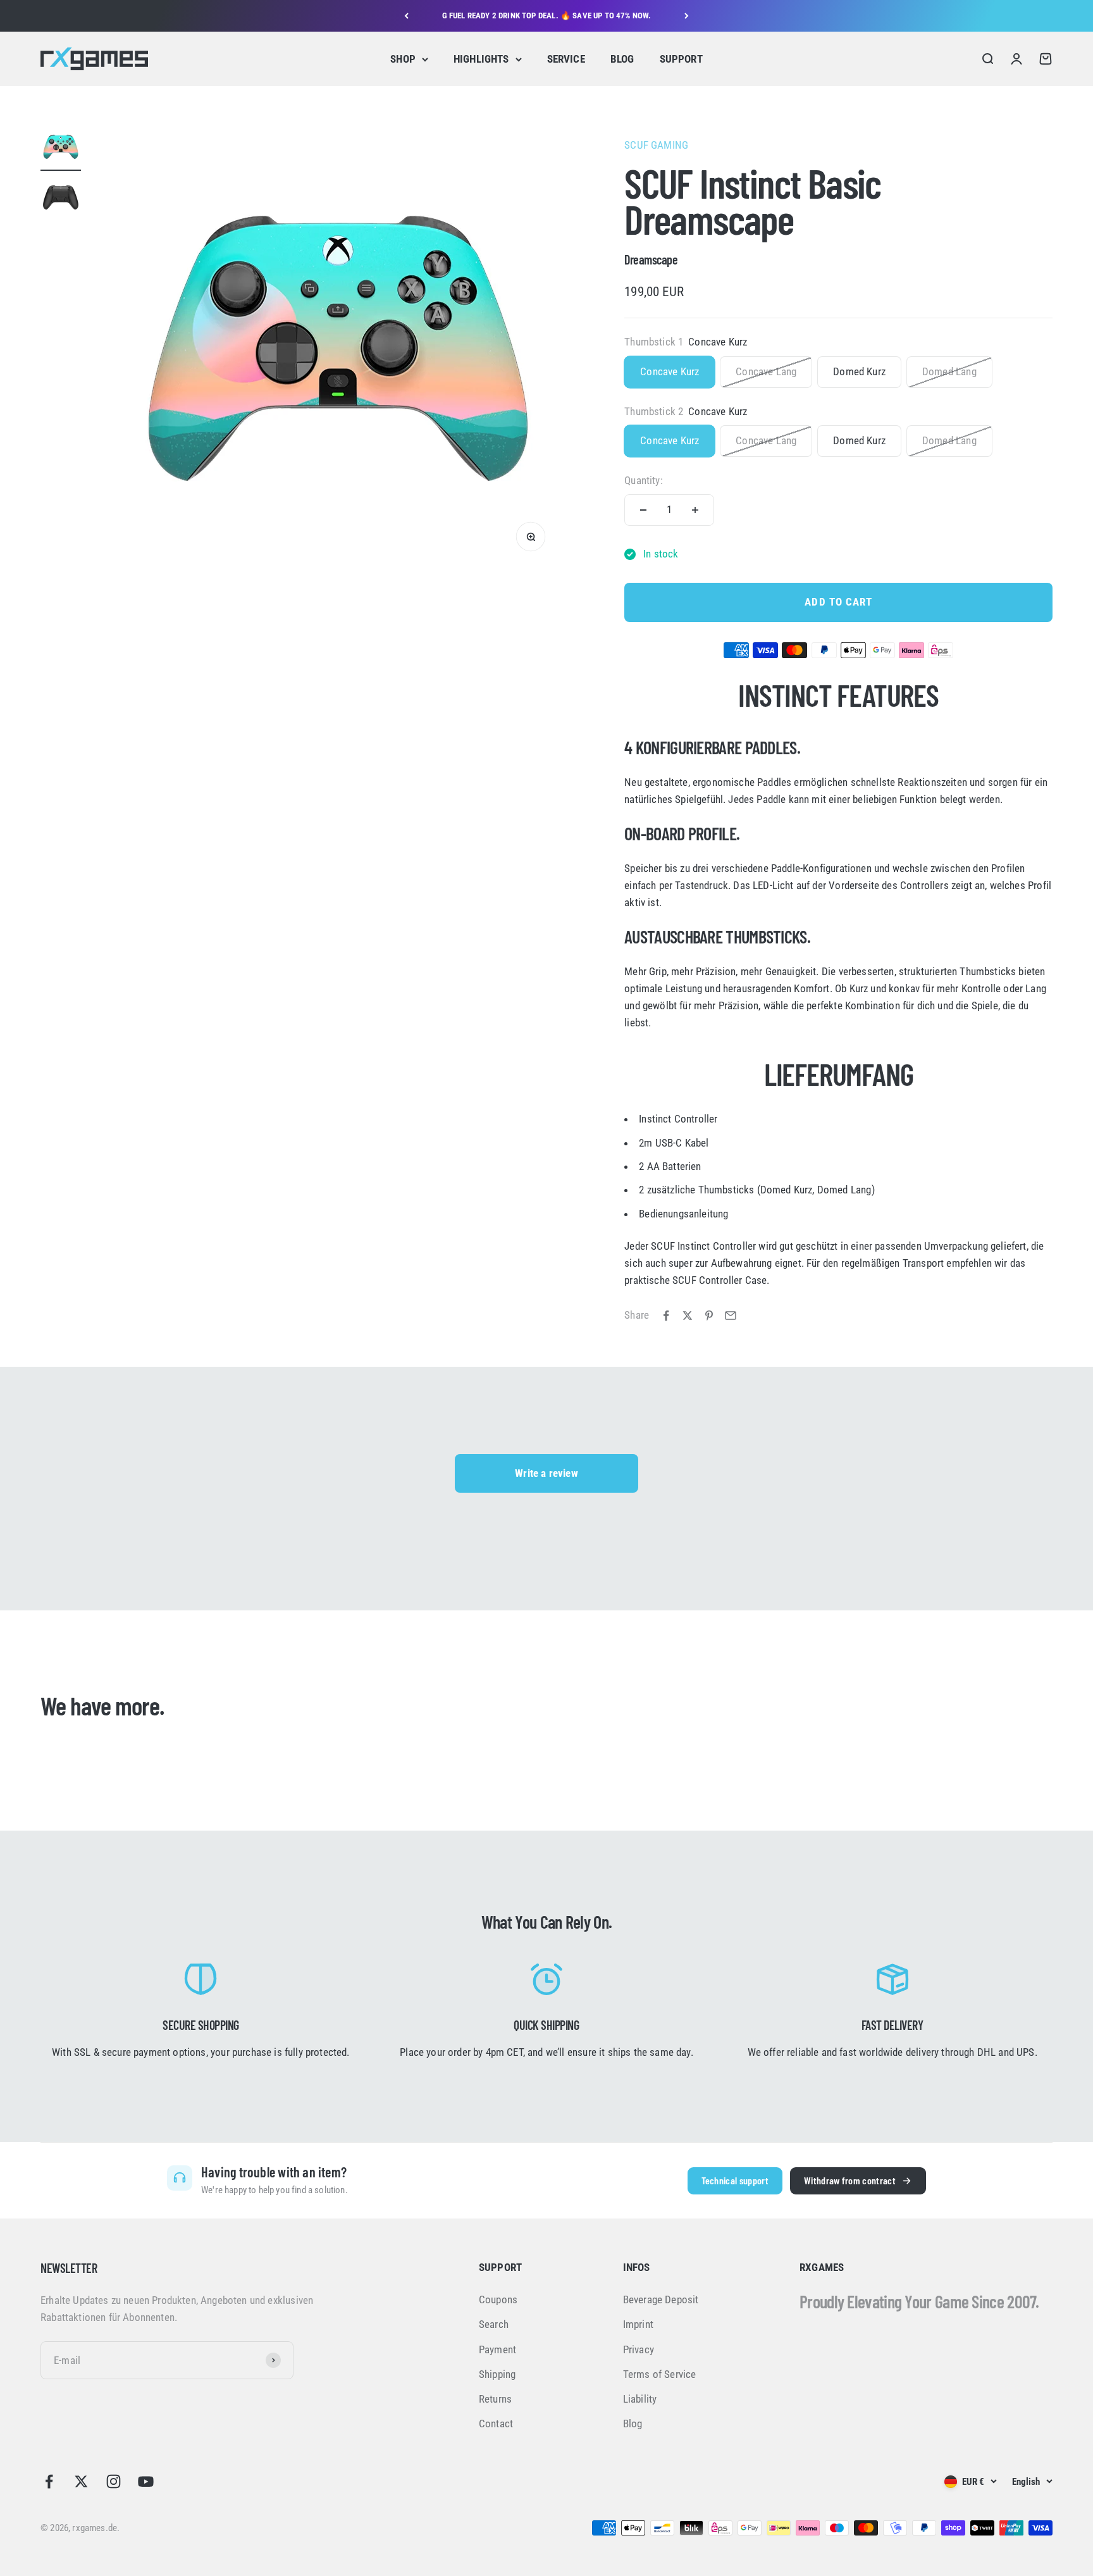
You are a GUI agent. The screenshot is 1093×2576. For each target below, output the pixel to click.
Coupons (498, 2299)
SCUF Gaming (656, 145)
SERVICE (566, 59)
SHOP (403, 59)
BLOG (622, 59)
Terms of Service (660, 2374)
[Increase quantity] (695, 510)
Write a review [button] (546, 1473)
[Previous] (406, 16)
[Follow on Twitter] (81, 2481)
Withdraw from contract (850, 2180)
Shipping (497, 2374)
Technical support (735, 2180)
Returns (495, 2399)
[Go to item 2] (61, 199)
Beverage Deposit (661, 2299)
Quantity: (644, 480)
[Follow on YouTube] (146, 2481)
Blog (633, 2424)
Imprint (638, 2324)
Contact (496, 2424)
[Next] (687, 16)
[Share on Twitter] (688, 1316)
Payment (497, 2349)
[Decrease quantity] (643, 510)
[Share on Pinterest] (709, 1316)
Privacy (639, 2349)
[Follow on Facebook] (49, 2481)
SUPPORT (681, 59)
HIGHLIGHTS (481, 59)
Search (494, 2324)
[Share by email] (731, 1316)
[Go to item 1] (61, 149)
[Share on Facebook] (666, 1316)
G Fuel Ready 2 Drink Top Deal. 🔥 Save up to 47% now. (547, 16)
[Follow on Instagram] (114, 2481)
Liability (640, 2399)
